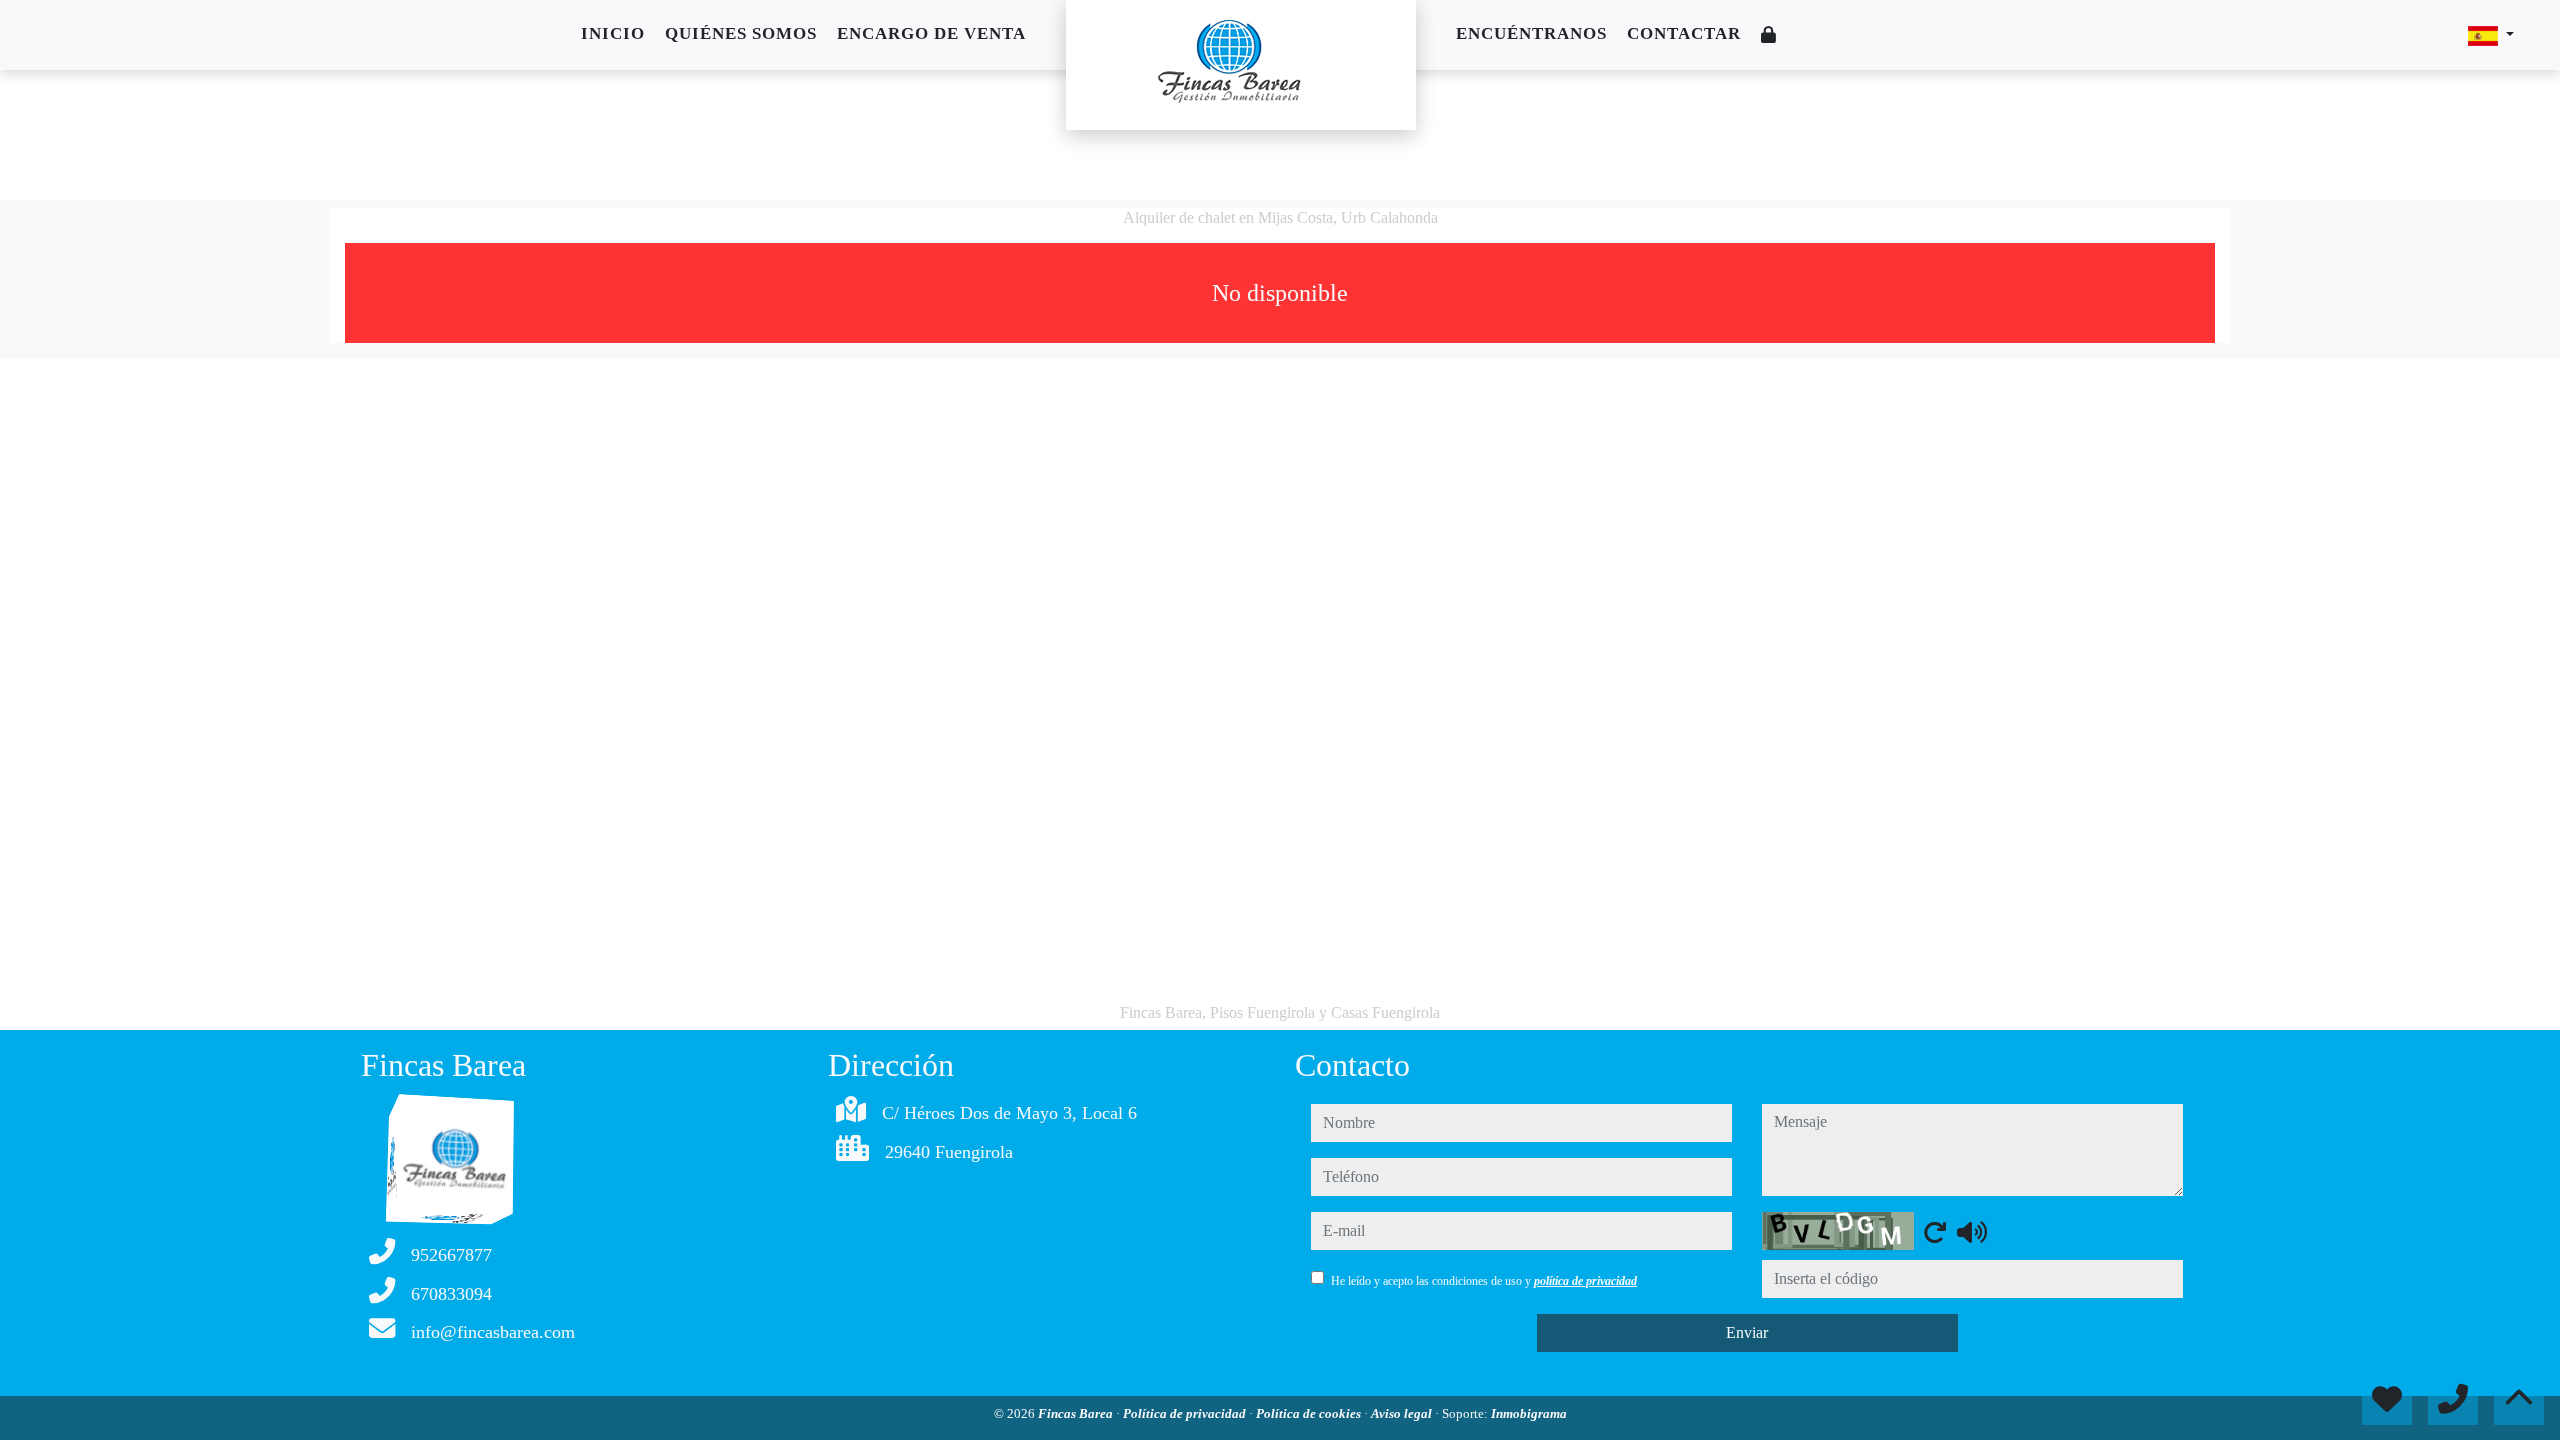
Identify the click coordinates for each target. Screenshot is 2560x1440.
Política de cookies (1310, 1413)
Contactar (1684, 33)
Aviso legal (1403, 1413)
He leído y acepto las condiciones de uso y (1484, 1281)
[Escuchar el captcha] (1972, 1232)
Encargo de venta (931, 33)
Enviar (1747, 1332)
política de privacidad (1585, 1281)
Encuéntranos (1531, 33)
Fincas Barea (1077, 1413)
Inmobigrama (1529, 1413)
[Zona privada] (1769, 35)
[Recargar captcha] (1935, 1232)
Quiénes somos (741, 33)
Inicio (613, 33)
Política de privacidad (1186, 1413)
